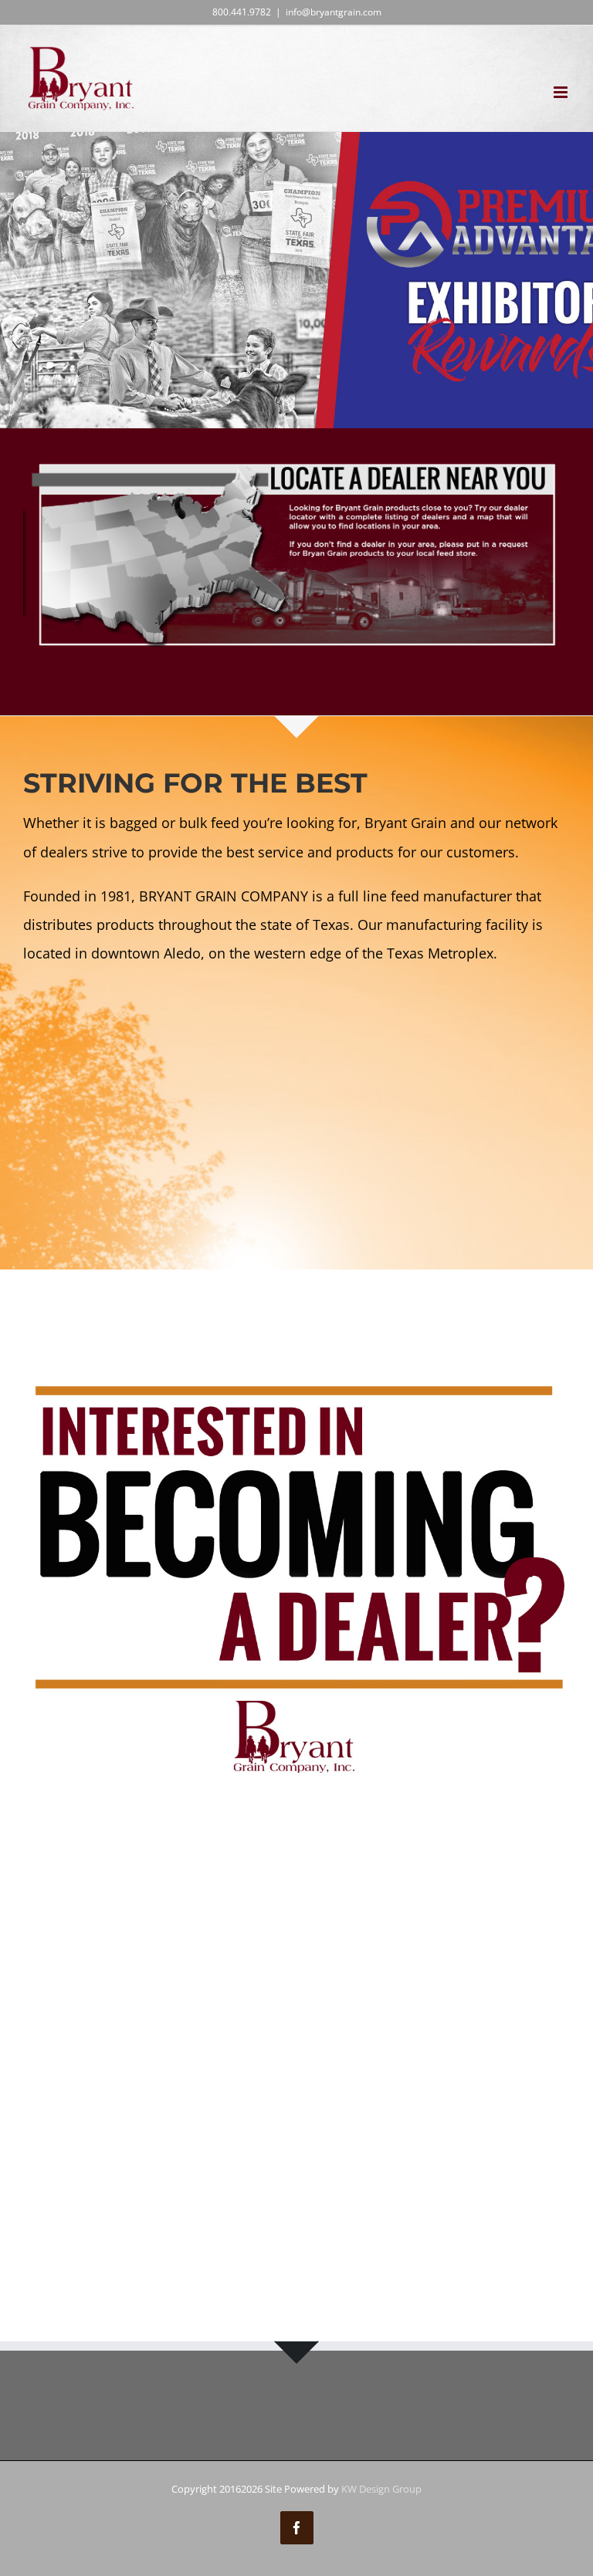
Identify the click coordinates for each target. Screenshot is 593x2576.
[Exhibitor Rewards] (296, 280)
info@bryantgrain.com (334, 12)
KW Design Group (381, 2489)
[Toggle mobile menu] (562, 92)
